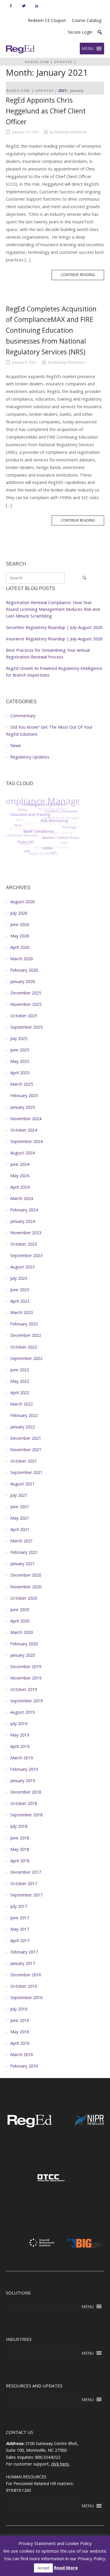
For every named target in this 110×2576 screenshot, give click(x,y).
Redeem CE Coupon (47, 20)
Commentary (23, 716)
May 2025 (20, 1061)
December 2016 (26, 1975)
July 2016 (19, 2009)
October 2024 (24, 1130)
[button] (100, 32)
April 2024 (20, 1187)
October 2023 (24, 1244)
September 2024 (26, 1141)
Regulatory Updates (30, 757)
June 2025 (20, 1050)
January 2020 (23, 1655)
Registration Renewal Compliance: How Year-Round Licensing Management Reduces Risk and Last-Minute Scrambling (53, 609)
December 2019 (26, 1667)
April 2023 (20, 1301)
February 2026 (24, 970)
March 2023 (22, 1312)
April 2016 (20, 2043)
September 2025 (26, 1027)
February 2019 (24, 1769)
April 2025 (20, 1073)
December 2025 (26, 993)
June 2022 (20, 1370)
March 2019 (22, 1758)
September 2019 (26, 1701)
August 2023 (22, 1267)
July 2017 (19, 1906)
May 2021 (20, 1518)
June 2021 (20, 1507)
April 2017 (20, 1940)
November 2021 (26, 1450)
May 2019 (20, 1735)
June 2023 (20, 1290)
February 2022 (24, 1415)
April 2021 (20, 1529)
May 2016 (20, 2032)
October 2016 (24, 1986)
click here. (60, 2464)
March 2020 (22, 1632)
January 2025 (23, 1107)
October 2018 (24, 1803)
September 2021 (26, 1472)
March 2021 (22, 1541)
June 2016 (20, 2020)
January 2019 (23, 1781)
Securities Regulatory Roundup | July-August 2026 (54, 627)
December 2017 (26, 1872)
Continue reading (82, 276)
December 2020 (26, 1575)
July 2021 (19, 1495)
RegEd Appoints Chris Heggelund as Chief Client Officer (46, 111)
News (16, 745)
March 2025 (22, 1084)
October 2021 (24, 1461)
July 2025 (19, 1038)
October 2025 (24, 1016)
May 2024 (20, 1176)
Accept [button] (43, 2568)
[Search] (84, 578)
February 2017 (24, 1952)
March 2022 (22, 1404)
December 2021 (26, 1438)
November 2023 (26, 1233)
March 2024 (22, 1198)
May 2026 (20, 936)
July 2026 (19, 913)
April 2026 (20, 947)
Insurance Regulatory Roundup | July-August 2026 (54, 639)
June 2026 (20, 924)
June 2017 (20, 1918)
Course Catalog (87, 20)
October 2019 (24, 1689)
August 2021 (22, 1484)
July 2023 (19, 1278)
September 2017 (26, 1895)
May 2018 (20, 1849)
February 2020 (24, 1644)
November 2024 (26, 1119)
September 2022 (26, 1358)
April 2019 (20, 1746)
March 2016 (22, 2055)
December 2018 (26, 1792)
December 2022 (26, 1335)
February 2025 (24, 1095)
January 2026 (23, 981)
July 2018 (19, 1826)
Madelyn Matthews (71, 132)
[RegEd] (29, 2126)
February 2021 (24, 1552)
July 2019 (19, 1724)
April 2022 (20, 1393)
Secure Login (80, 32)
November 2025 (26, 1004)
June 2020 (20, 1609)
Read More (66, 2568)
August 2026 (22, 902)
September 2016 (26, 1997)
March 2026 (22, 959)
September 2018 (26, 1815)
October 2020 (24, 1598)
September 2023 (26, 1255)
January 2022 (23, 1427)
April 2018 (20, 1861)
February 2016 (24, 2066)
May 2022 (20, 1381)
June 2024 (20, 1164)
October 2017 (24, 1883)
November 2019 (26, 1678)
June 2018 (20, 1838)
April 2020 (20, 1621)
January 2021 (23, 1564)
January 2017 (23, 1963)
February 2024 (24, 1210)
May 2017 (20, 1929)
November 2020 (26, 1587)
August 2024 (22, 1153)
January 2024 (23, 1221)
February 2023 (24, 1324)
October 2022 (24, 1347)
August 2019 (22, 1712)
